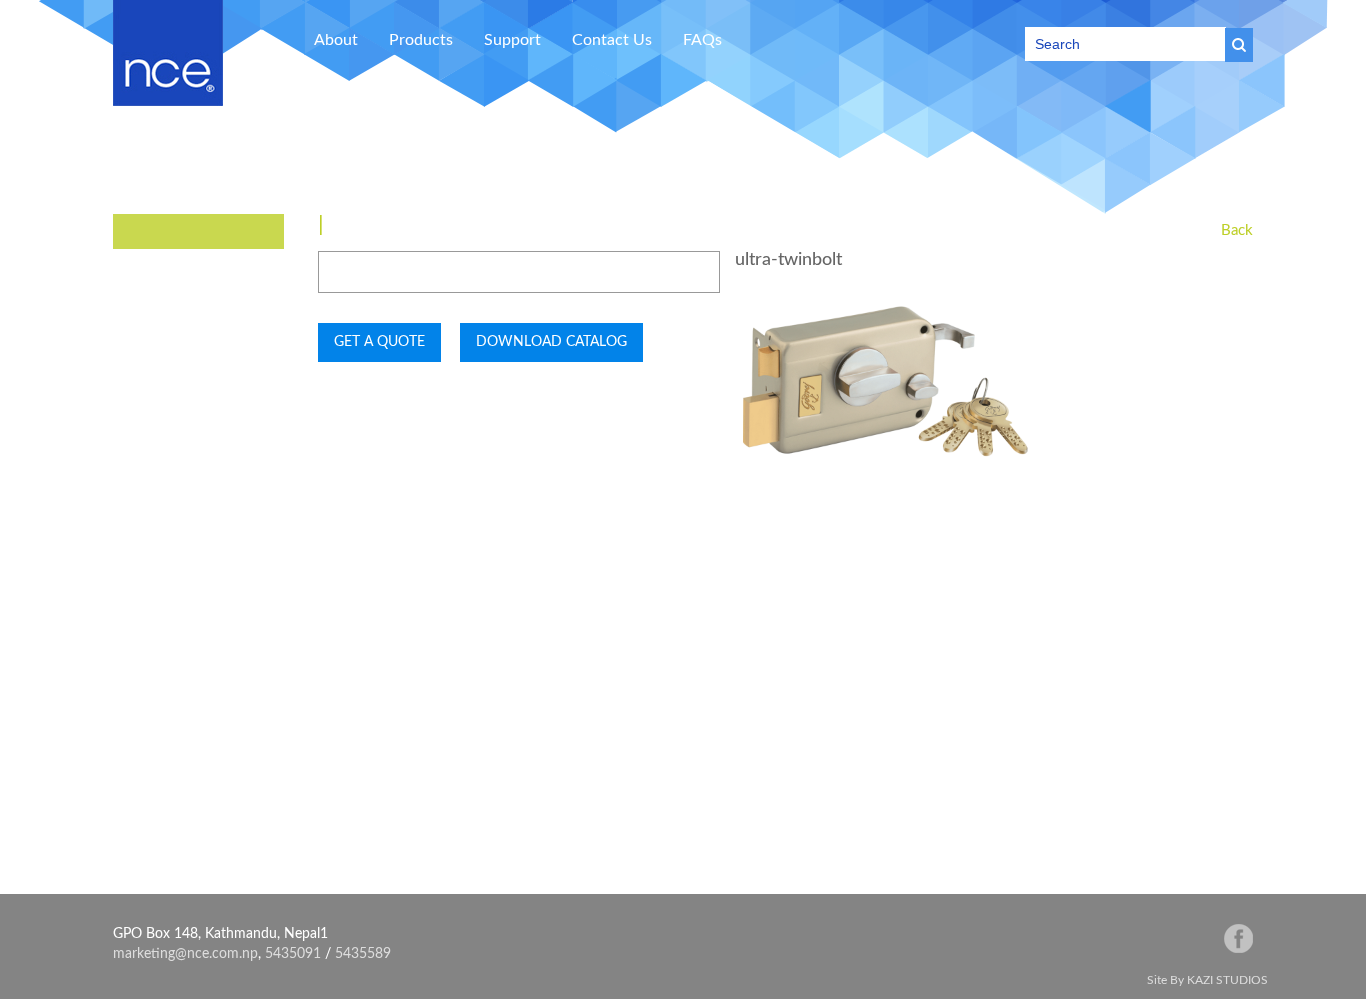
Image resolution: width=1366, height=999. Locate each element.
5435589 (363, 954)
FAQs (702, 40)
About (336, 40)
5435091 (293, 954)
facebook (1238, 938)
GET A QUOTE (379, 342)
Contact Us (612, 40)
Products (421, 40)
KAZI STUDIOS (1227, 980)
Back (1237, 230)
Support (512, 40)
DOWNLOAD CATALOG (551, 342)
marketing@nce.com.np (185, 954)
